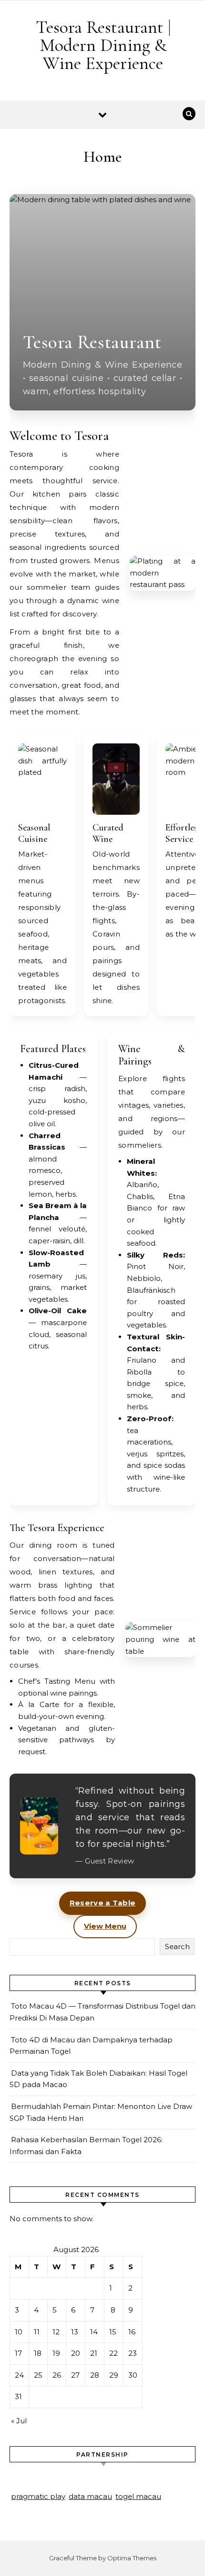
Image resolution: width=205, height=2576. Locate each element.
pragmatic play (38, 2496)
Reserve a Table (103, 1903)
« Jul (19, 2421)
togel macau (138, 2496)
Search (177, 1947)
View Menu (105, 1926)
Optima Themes (132, 2558)
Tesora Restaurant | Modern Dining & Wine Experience (103, 45)
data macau (90, 2496)
